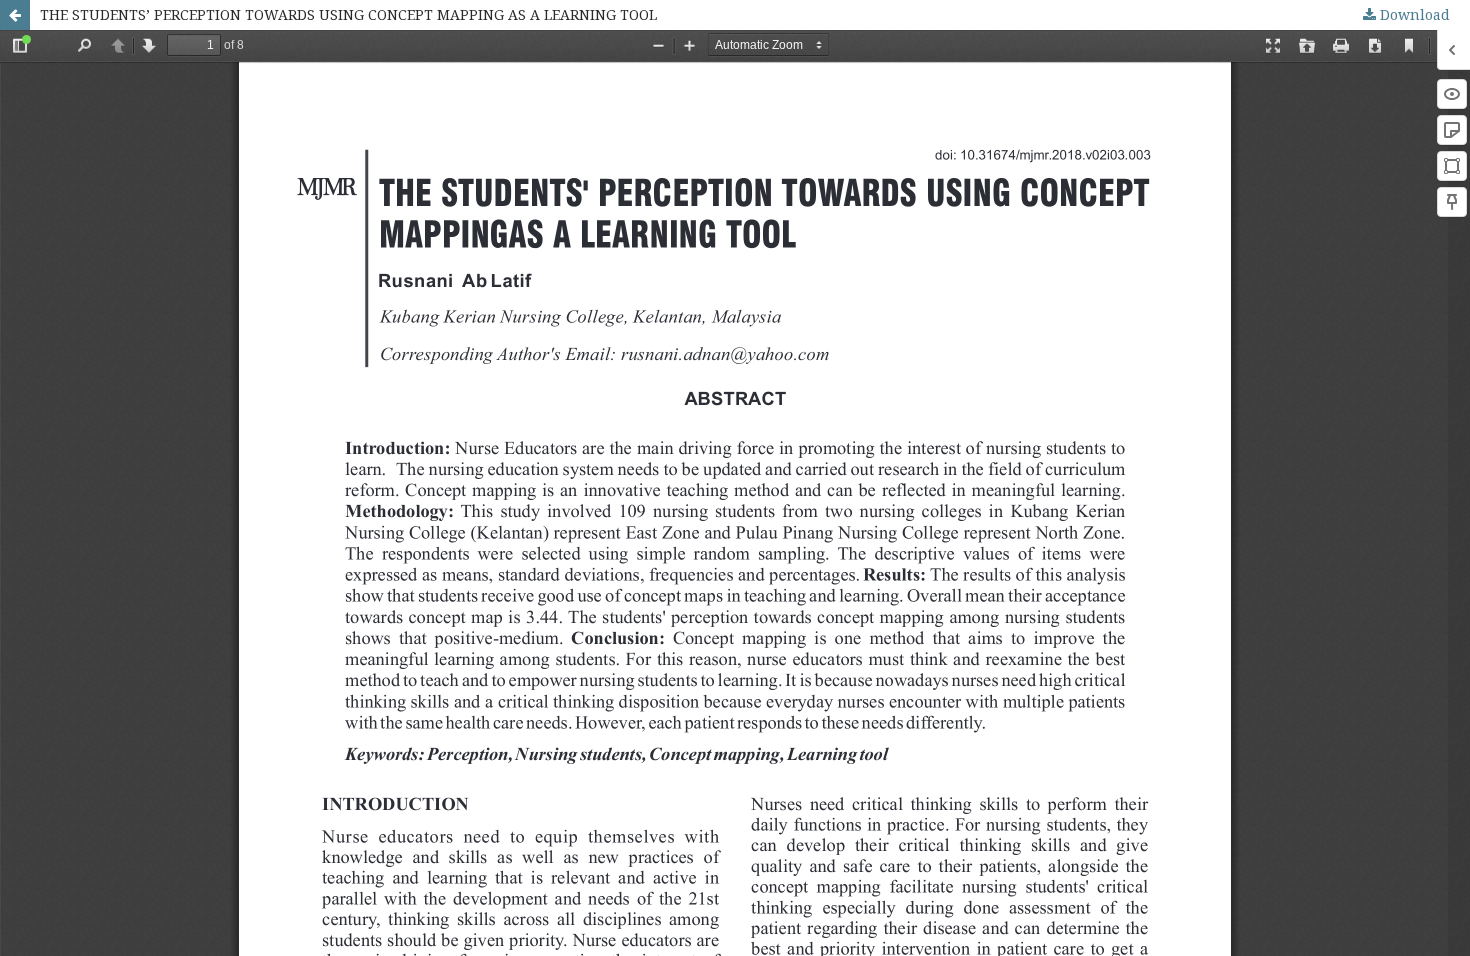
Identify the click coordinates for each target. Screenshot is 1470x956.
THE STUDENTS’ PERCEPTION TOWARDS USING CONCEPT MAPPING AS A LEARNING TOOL (348, 14)
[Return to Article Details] (15, 15)
